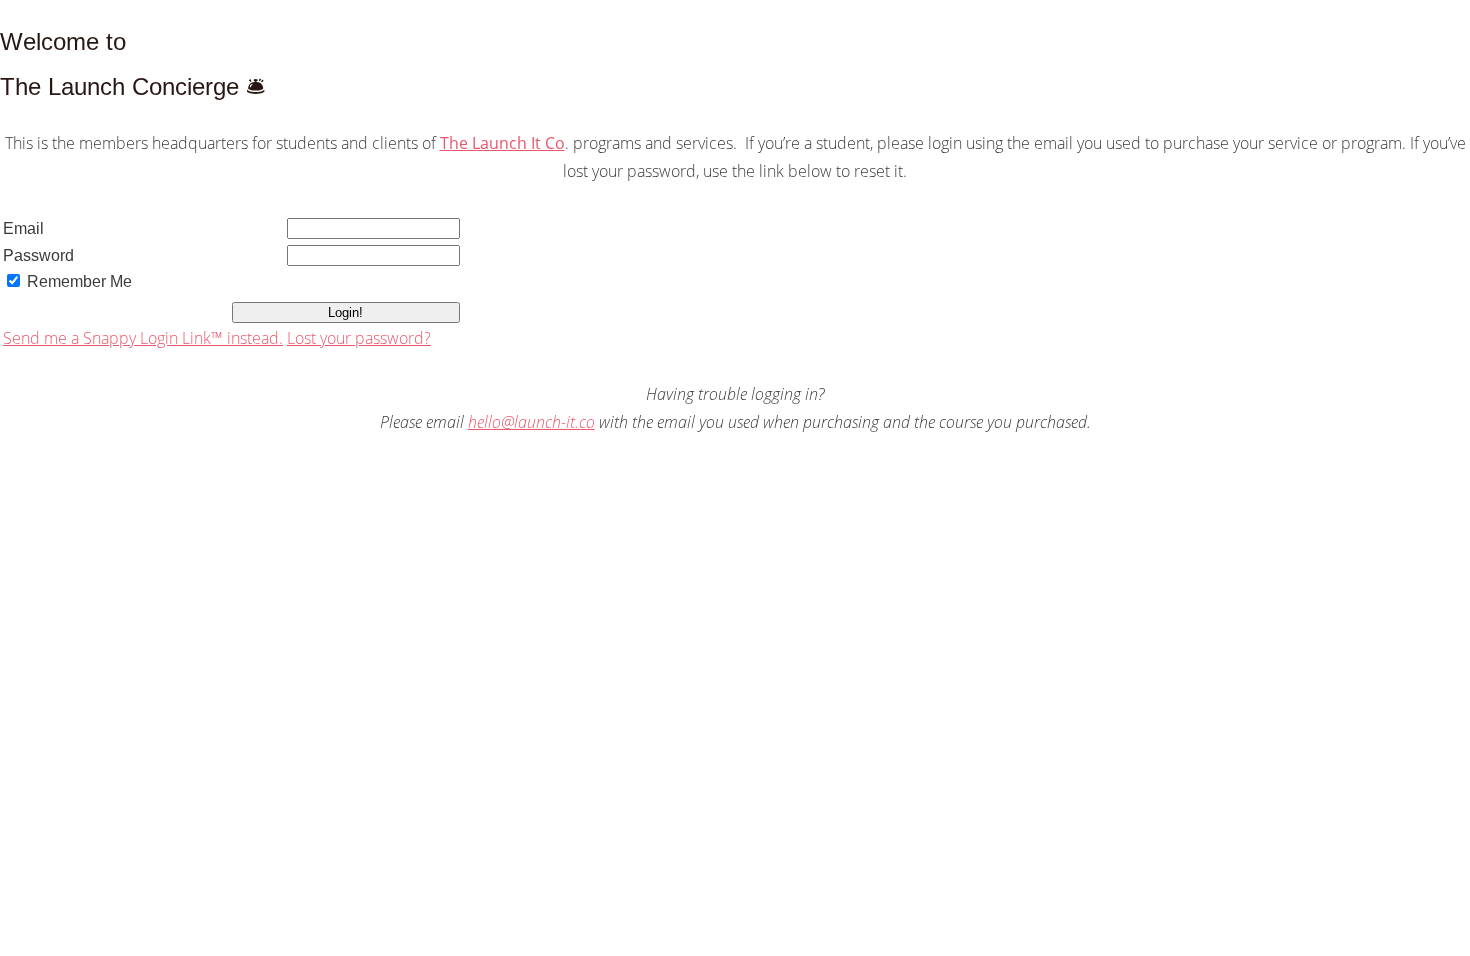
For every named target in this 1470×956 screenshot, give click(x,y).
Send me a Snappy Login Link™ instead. (143, 338)
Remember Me (79, 281)
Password (38, 255)
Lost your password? (359, 338)
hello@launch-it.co (531, 422)
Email (23, 228)
